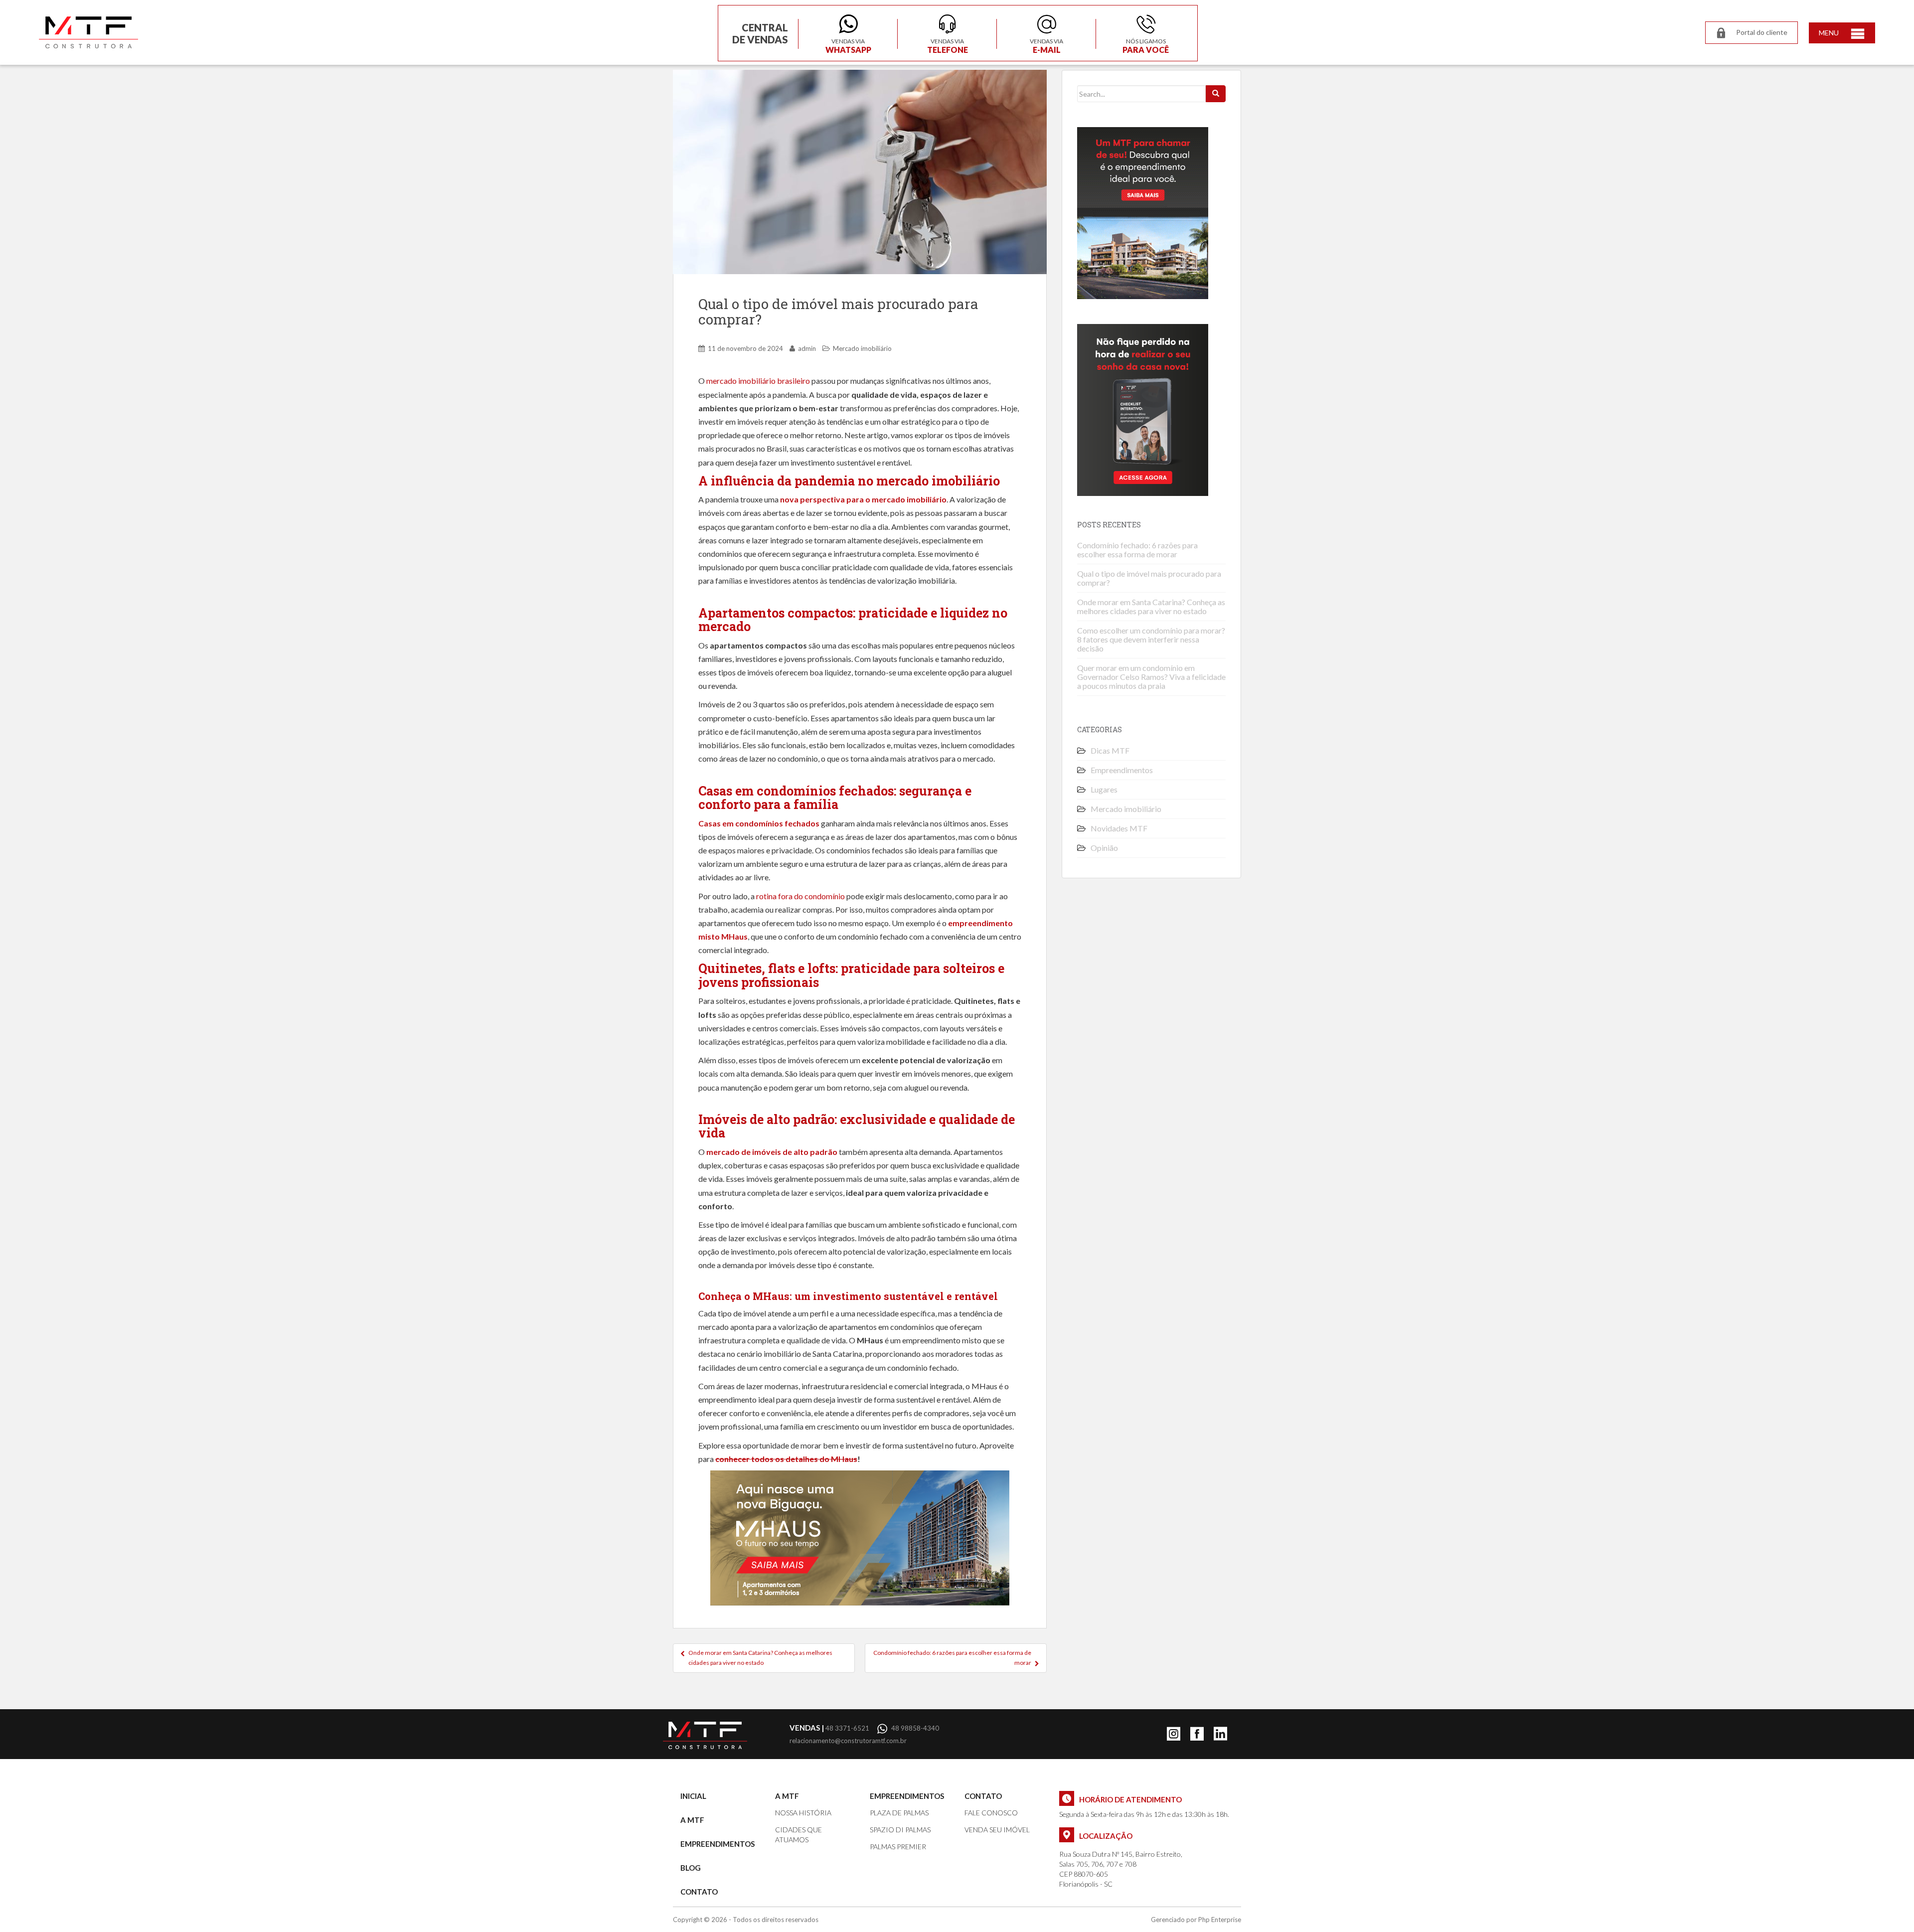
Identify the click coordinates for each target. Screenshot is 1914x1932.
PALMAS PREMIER (898, 1847)
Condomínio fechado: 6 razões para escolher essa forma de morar (952, 1658)
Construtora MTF (88, 32)
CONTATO (699, 1892)
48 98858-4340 (915, 1728)
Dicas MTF (1110, 750)
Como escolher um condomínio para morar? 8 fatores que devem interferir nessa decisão (1151, 639)
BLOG (691, 1868)
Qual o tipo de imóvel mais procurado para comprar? (1149, 578)
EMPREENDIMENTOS (718, 1844)
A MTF (692, 1820)
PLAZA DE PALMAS (899, 1813)
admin (807, 348)
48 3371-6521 (829, 1728)
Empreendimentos (1122, 770)
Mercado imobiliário (862, 348)
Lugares (1104, 789)
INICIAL (693, 1796)
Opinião (1104, 848)
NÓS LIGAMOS (1146, 45)
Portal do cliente (1762, 32)
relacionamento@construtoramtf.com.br (848, 1741)
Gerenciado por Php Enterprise (1196, 1920)
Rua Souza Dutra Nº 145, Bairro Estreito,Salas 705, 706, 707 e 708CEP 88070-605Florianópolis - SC (1121, 1869)
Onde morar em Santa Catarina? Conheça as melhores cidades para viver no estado (760, 1658)
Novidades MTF (1119, 828)
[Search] (1216, 94)
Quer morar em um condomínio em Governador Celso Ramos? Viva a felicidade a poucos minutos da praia (1151, 677)
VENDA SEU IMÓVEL (997, 1830)
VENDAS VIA (848, 45)
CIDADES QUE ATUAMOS (798, 1835)
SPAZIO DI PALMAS (900, 1830)
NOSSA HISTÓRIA (803, 1813)
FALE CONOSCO (991, 1813)
